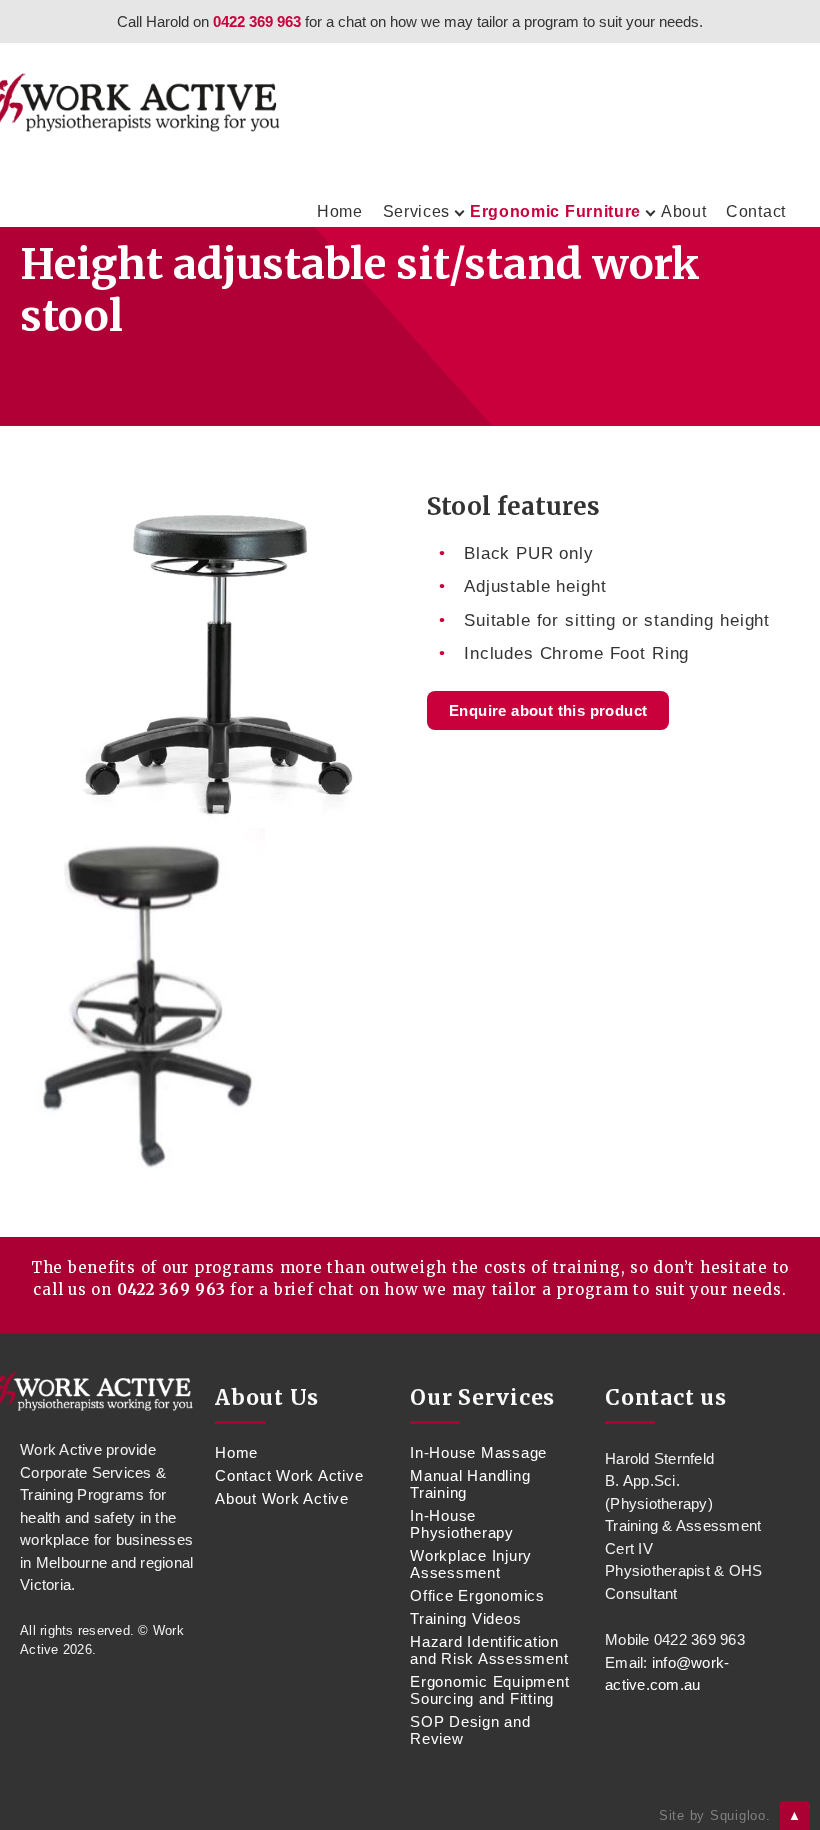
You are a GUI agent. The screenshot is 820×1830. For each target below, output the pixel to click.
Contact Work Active (289, 1475)
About (684, 211)
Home (340, 211)
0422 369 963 (257, 21)
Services (417, 211)
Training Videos (465, 1618)
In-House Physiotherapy (462, 1524)
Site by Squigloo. (715, 1815)
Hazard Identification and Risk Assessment (489, 1650)
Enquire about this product (548, 710)
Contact (756, 211)
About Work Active (282, 1498)
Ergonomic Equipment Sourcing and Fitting (489, 1690)
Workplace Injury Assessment (471, 1564)
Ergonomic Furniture (555, 211)
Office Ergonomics (477, 1595)
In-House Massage (478, 1452)
